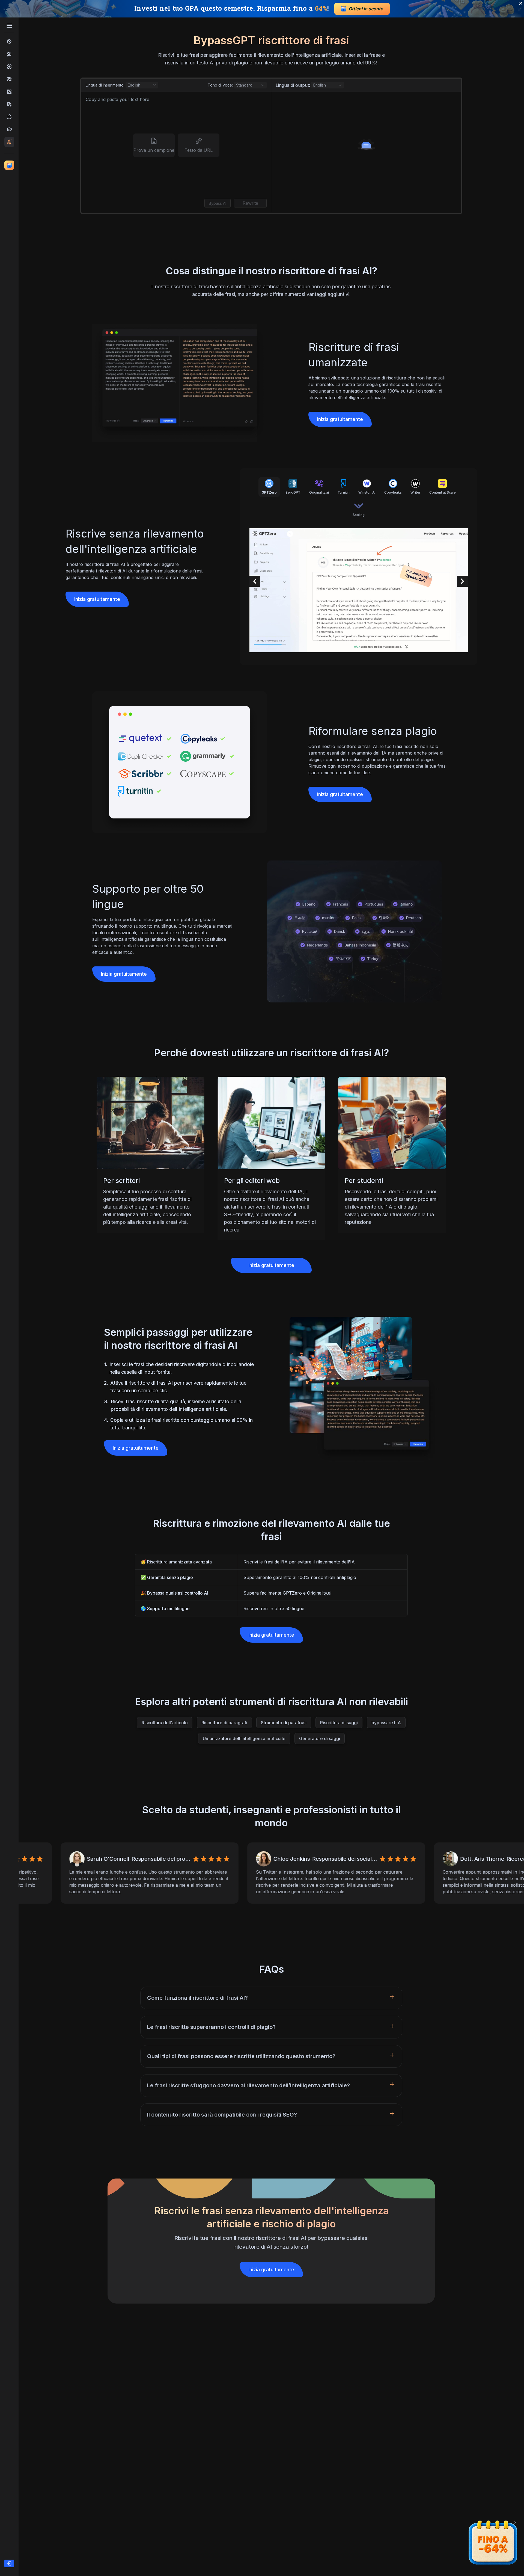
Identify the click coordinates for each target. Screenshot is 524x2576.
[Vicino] (515, 2522)
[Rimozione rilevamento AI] (9, 92)
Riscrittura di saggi (339, 1723)
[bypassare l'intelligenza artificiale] (9, 41)
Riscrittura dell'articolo (165, 1723)
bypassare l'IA (386, 1723)
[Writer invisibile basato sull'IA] (9, 117)
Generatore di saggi (320, 1738)
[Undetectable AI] (9, 79)
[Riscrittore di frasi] (9, 142)
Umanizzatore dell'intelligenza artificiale (244, 1738)
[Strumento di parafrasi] (9, 129)
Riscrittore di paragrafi (224, 1723)
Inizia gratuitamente (340, 419)
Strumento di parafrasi (284, 1723)
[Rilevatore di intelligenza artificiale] (9, 67)
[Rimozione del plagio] (9, 104)
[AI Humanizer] (9, 54)
